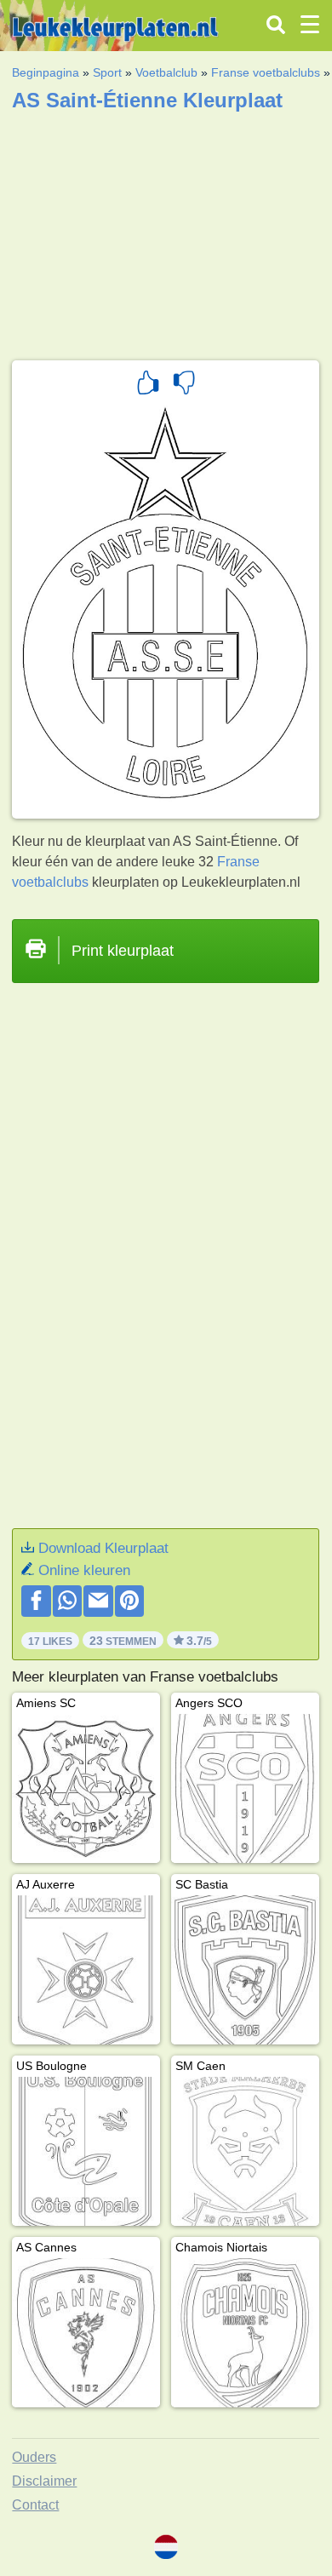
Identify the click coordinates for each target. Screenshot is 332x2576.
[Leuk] (148, 385)
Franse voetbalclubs (266, 72)
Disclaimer (44, 2481)
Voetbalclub (166, 72)
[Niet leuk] (184, 385)
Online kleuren (84, 1570)
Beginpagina (46, 72)
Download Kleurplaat (103, 1548)
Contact (35, 2505)
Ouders (34, 2457)
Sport (107, 72)
